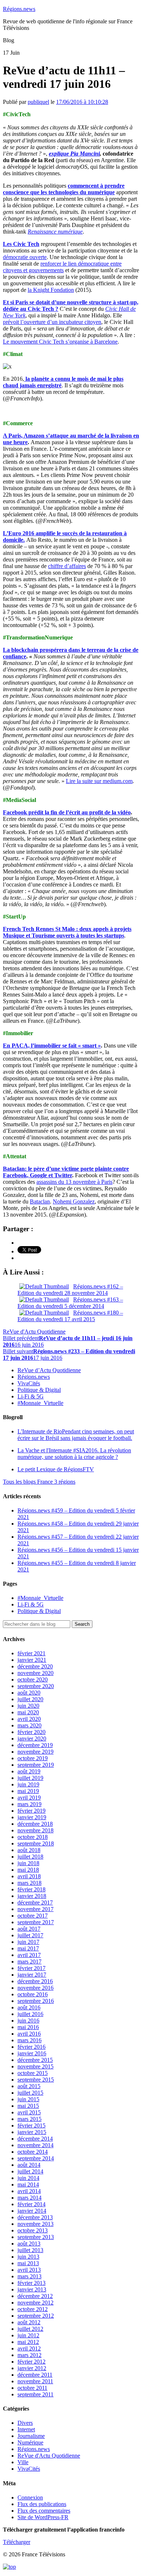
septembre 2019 (36, 1765)
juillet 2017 (30, 1935)
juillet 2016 (30, 2014)
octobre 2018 (33, 1837)
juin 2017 (28, 1942)
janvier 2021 (32, 1660)
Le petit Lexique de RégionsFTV (56, 1469)
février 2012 (31, 2362)
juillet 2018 (30, 1857)
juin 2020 (28, 1706)
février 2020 (31, 1732)
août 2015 (29, 2086)
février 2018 (31, 1889)
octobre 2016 (33, 1994)
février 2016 (31, 2047)
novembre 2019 (35, 1752)
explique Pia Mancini (74, 154)
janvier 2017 (32, 1975)
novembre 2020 (35, 1673)
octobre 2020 (33, 1680)
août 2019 (29, 1771)
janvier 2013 (32, 2289)
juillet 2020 (30, 1699)
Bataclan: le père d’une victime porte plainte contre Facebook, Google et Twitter (66, 1172)
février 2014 (31, 2204)
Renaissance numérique (55, 232)
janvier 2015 (32, 2132)
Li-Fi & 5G (31, 1396)
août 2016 (29, 2007)
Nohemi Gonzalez (74, 1201)
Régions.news (19, 9)
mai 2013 (28, 2263)
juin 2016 (28, 2021)
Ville (23, 2462)
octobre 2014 (33, 2152)
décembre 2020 (35, 1666)
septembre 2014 (36, 2158)
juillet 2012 (30, 2329)
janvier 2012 (32, 2368)
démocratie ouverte (25, 257)
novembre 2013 (35, 2224)
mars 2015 (29, 2119)
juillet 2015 (30, 2093)
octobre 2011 (32, 2388)
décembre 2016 (35, 1981)
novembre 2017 (35, 1909)
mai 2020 (28, 1712)
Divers (25, 2423)
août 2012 (29, 2322)
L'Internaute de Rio (76, 1435)
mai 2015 (28, 2106)
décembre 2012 (35, 2296)
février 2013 (31, 2283)
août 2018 (29, 1850)
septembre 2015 (36, 2080)
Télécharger (17, 2542)
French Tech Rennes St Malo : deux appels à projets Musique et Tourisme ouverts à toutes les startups (67, 932)
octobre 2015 (33, 2073)
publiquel (38, 102)
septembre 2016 (36, 2001)
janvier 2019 (32, 1817)
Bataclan (40, 1201)
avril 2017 (29, 1955)
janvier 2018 (32, 1896)
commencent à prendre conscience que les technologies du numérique (64, 189)
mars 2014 (29, 2198)
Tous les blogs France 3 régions (39, 1482)
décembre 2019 (35, 1745)
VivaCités (29, 1383)
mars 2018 (29, 1883)
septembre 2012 (36, 2316)
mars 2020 (29, 1725)
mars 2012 (29, 2355)
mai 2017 (28, 1948)
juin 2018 (28, 1863)
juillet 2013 (30, 2250)
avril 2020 (29, 1719)
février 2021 (31, 1653)
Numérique (30, 2442)
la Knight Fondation (51, 290)
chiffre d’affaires (67, 566)
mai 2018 (28, 1870)
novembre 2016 (35, 1988)
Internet (26, 2429)
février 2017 (31, 1968)
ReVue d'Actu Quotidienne (34, 1332)
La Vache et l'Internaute (74, 1454)
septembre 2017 (36, 1922)
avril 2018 (29, 1876)
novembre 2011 (35, 2381)
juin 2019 (28, 1784)
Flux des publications (42, 2504)
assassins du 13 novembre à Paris (74, 1182)
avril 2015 (29, 2112)
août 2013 (29, 2244)
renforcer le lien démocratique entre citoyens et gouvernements (62, 267)
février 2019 (31, 1811)
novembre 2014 (35, 2145)
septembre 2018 (36, 1843)
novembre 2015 (35, 2066)
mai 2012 (28, 2342)
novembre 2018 (35, 1830)
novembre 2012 (35, 2303)
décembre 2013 (35, 2217)
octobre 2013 (33, 2230)
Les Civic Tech (21, 244)
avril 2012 (29, 2348)
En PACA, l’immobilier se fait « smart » (52, 1046)
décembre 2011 (35, 2375)
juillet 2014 (30, 2171)
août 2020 (29, 1693)
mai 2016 (28, 2027)
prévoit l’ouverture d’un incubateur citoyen (52, 322)
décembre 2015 (35, 2060)
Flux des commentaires (44, 2511)
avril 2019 (29, 1798)
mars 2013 (29, 2276)
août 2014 (29, 2165)
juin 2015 (28, 2099)
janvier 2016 (32, 2053)
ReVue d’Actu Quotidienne (49, 1370)
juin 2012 (28, 2335)
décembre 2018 (35, 1824)
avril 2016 (29, 2034)
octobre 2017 (33, 1916)
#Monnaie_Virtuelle (40, 1403)
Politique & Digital (39, 1390)
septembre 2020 (36, 1686)
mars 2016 (29, 2040)
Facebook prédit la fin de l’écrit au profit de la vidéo (67, 812)
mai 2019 (28, 1791)
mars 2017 (29, 1962)
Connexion (30, 2497)
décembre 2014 (35, 2139)
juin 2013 (28, 2257)
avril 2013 (29, 2270)
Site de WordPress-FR (43, 2517)
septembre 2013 (36, 2237)
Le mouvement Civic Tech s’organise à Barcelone (60, 342)
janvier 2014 (32, 2211)
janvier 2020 (32, 1739)
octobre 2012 (33, 2309)
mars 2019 (29, 1804)
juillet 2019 (30, 1778)
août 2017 (29, 1929)
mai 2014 (28, 2184)
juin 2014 (28, 2178)
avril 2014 (29, 2191)
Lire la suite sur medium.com (99, 781)
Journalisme (31, 2436)
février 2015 (31, 2125)
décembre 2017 (35, 1902)
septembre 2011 (35, 2394)
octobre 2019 (33, 1758)
